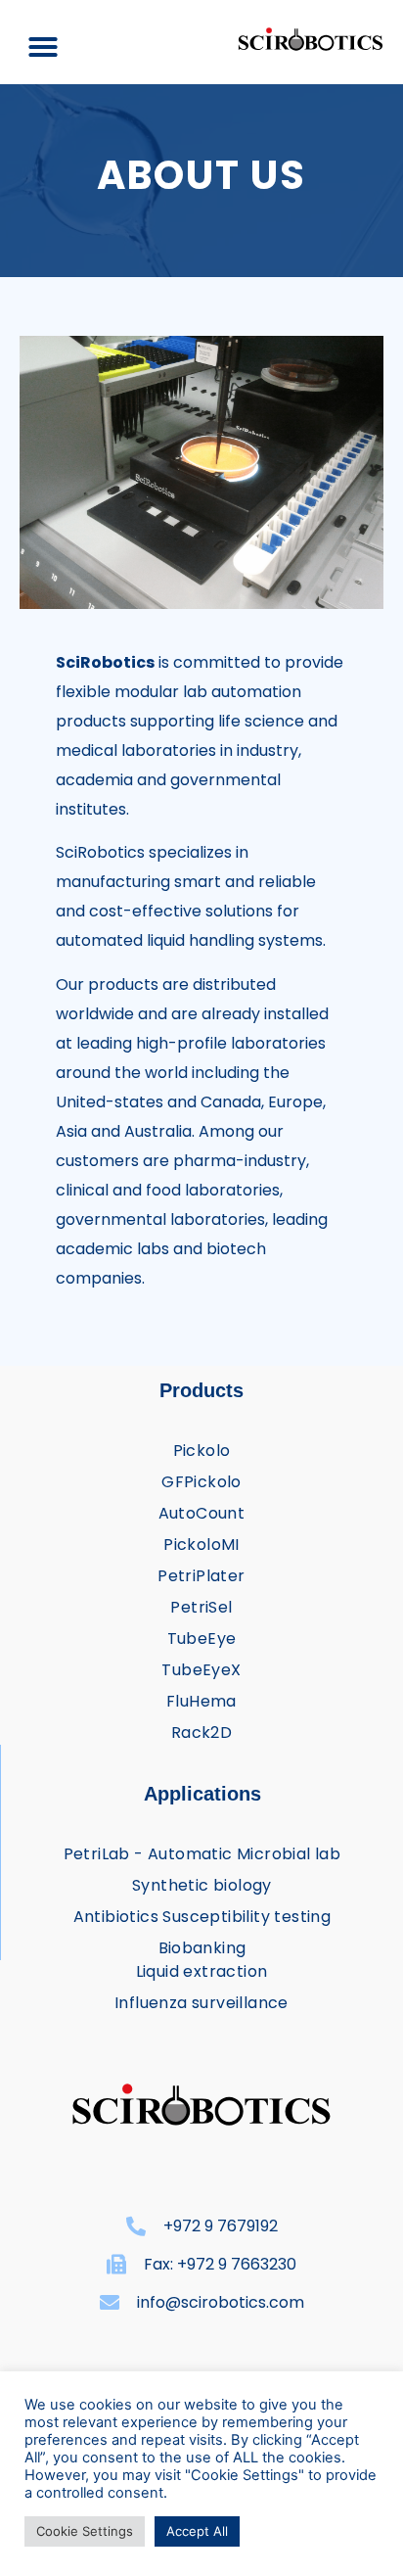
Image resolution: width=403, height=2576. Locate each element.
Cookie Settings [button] (85, 2531)
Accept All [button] (197, 2531)
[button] (43, 47)
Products (201, 1390)
